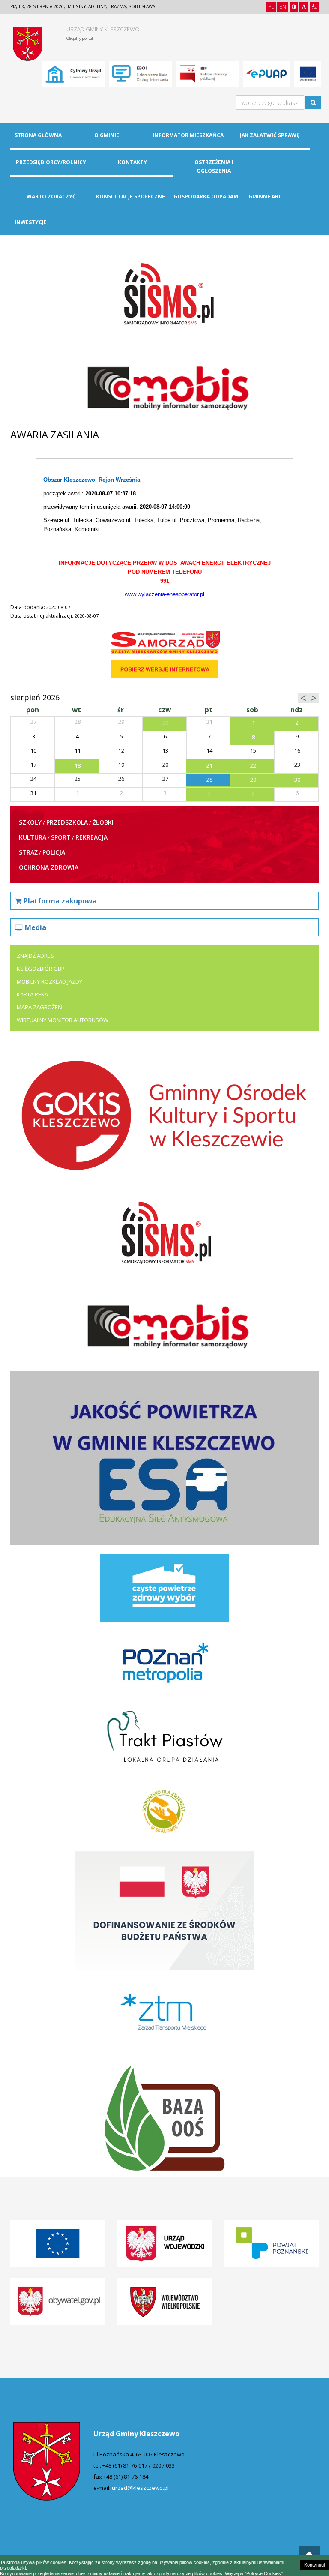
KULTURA (33, 837)
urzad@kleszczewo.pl (140, 2488)
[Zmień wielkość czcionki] (304, 7)
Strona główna (38, 135)
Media (36, 927)
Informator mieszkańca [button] (188, 135)
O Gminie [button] (107, 135)
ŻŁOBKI (103, 822)
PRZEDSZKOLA (67, 822)
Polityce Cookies (264, 2573)
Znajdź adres (35, 956)
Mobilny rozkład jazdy (49, 981)
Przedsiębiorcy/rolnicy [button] (51, 162)
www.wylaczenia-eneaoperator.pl (164, 594)
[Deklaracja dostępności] (314, 7)
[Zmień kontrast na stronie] (294, 7)
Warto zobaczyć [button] (51, 196)
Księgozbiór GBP (41, 969)
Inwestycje (31, 222)
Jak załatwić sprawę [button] (270, 135)
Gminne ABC (265, 196)
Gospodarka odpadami (207, 196)
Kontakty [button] (132, 162)
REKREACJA (91, 837)
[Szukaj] (313, 102)
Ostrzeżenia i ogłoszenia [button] (214, 166)
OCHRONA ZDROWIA (49, 867)
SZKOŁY (30, 822)
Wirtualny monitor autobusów (63, 1020)
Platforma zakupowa (60, 901)
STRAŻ (28, 852)
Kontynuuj (314, 2565)
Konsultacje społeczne (130, 196)
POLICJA (54, 852)
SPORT (61, 837)
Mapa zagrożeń (39, 1007)
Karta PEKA (32, 994)
